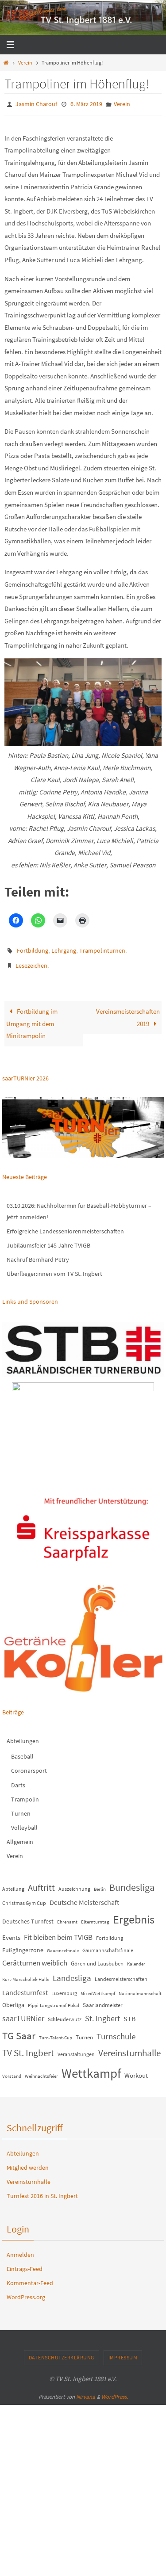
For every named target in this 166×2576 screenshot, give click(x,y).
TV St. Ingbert (28, 2047)
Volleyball (24, 1821)
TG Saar (19, 2029)
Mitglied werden (28, 2161)
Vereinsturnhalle (129, 2047)
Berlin (100, 1883)
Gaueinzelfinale (63, 1944)
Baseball (22, 1750)
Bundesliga (132, 1881)
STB (129, 2012)
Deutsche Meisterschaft (84, 1896)
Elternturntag (95, 1916)
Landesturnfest (25, 1986)
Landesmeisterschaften (121, 1973)
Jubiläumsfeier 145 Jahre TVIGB (48, 1239)
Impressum (123, 2352)
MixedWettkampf (98, 1987)
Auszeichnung (74, 1883)
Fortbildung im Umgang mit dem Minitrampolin (32, 1017)
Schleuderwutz (65, 2013)
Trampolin (25, 1793)
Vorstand (12, 2070)
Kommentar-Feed (30, 2277)
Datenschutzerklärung (62, 2352)
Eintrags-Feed (25, 2263)
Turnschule (116, 2030)
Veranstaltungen (76, 2048)
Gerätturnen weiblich (35, 1957)
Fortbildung (33, 948)
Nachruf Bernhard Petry (38, 1253)
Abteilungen (23, 1735)
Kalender (136, 1958)
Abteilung (13, 1883)
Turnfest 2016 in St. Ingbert (42, 2190)
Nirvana (86, 2391)
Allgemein (20, 1836)
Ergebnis (134, 1914)
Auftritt (41, 1881)
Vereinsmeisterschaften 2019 (128, 1011)
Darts (18, 1779)
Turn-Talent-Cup (56, 2032)
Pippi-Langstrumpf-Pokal (54, 1999)
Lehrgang (64, 948)
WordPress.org (26, 2291)
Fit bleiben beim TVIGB (58, 1931)
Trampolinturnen (102, 948)
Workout (136, 2070)
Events (11, 1932)
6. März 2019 (86, 103)
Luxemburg (64, 1987)
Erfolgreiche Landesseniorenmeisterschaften (65, 1225)
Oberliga (13, 1999)
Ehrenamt (67, 1916)
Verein (25, 63)
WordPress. (115, 2391)
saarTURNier (23, 2012)
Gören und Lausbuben (97, 1958)
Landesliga (72, 1972)
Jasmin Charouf (36, 103)
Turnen (21, 1807)
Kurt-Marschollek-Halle (26, 1973)
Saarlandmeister (103, 1999)
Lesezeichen (31, 961)
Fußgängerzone (23, 1944)
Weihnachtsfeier (41, 2070)
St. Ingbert (102, 2012)
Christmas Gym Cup (24, 1897)
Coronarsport (29, 1765)
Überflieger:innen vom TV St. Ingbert (54, 1268)
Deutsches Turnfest (28, 1916)
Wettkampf (91, 2067)
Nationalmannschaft (140, 1987)
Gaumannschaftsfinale (108, 1944)
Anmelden (20, 2248)
